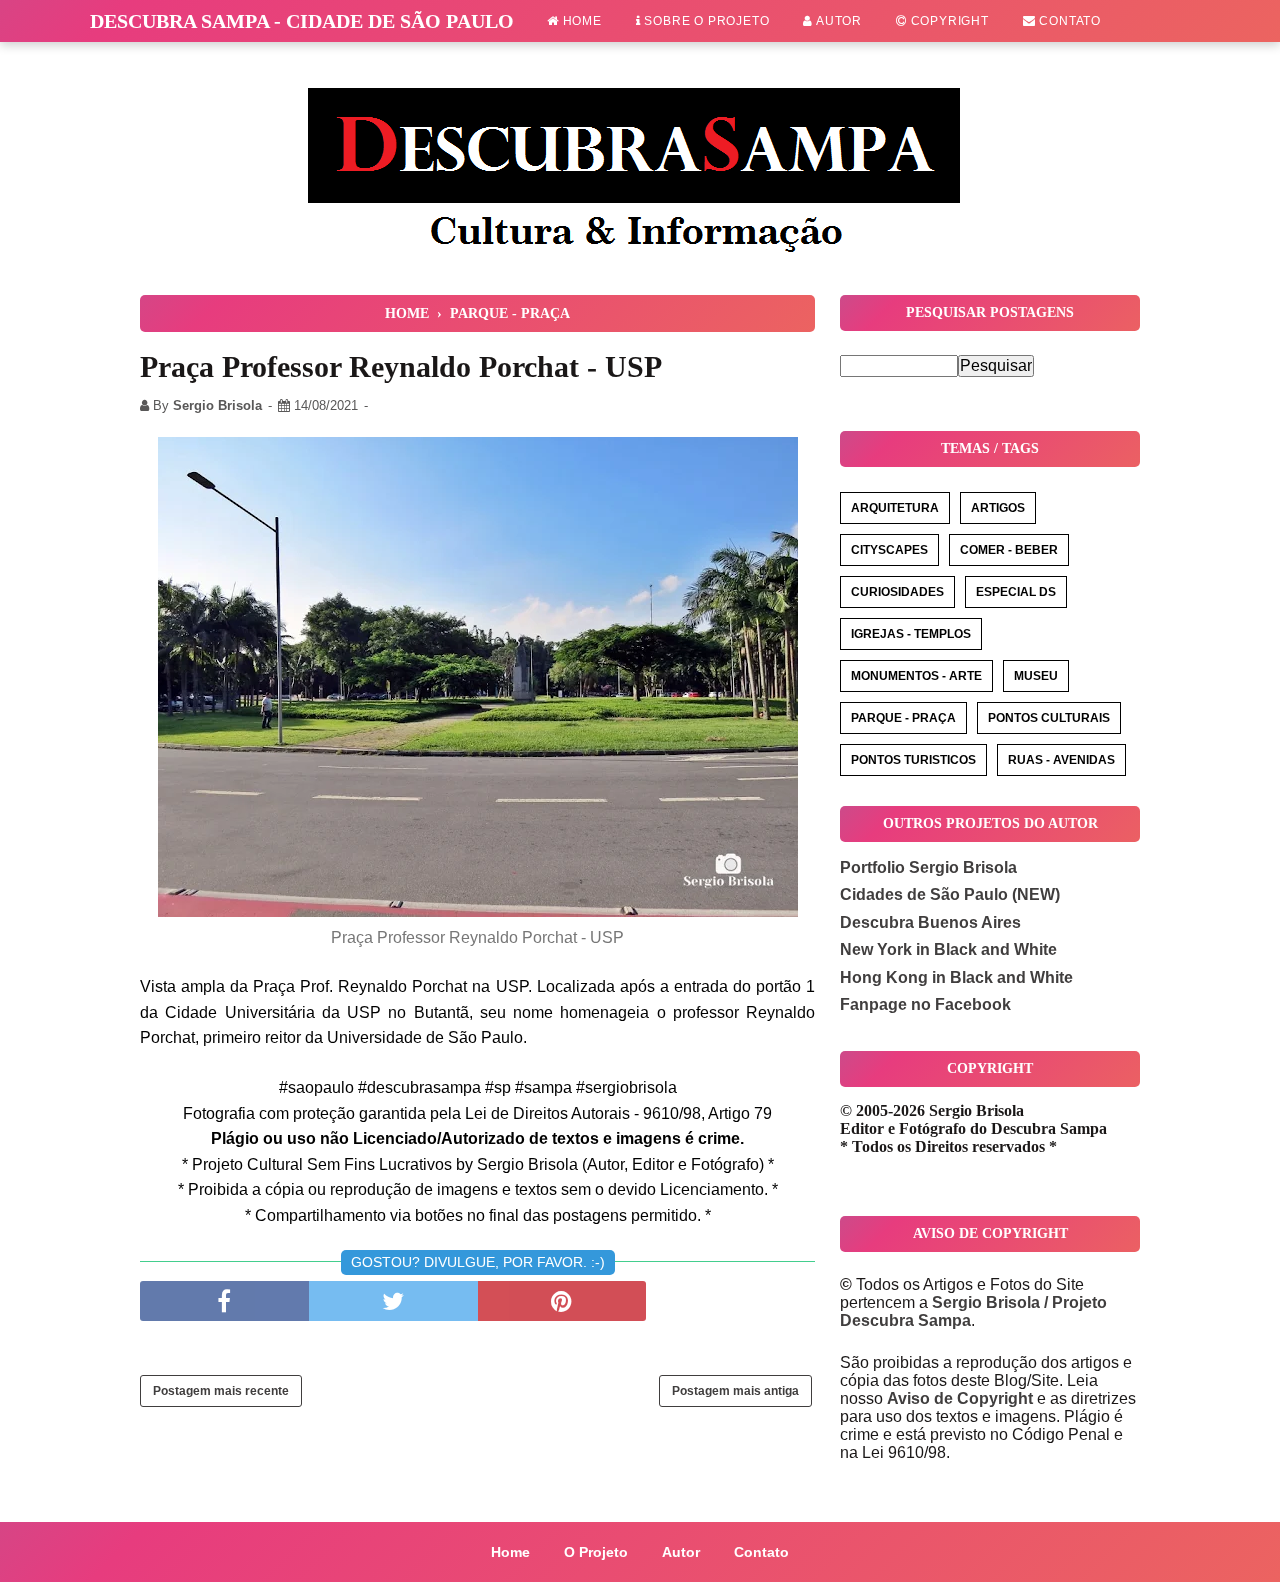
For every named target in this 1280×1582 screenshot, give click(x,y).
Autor (837, 21)
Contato (1068, 21)
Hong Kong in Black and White (956, 977)
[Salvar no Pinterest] (562, 1301)
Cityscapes (889, 550)
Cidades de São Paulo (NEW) (950, 894)
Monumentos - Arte (916, 676)
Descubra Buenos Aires (930, 922)
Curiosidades (897, 592)
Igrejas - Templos (911, 634)
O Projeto (596, 1552)
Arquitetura (895, 508)
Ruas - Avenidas (1061, 760)
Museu (1036, 676)
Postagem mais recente (221, 1391)
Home (580, 21)
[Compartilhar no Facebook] (224, 1301)
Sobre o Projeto (705, 21)
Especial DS (1016, 592)
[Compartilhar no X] (393, 1301)
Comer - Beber (1009, 550)
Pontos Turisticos (913, 760)
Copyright (948, 21)
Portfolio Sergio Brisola (928, 867)
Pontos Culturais (1049, 718)
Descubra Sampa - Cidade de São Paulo (302, 21)
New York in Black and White (948, 949)
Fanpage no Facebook (925, 1004)
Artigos (998, 508)
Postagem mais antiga (735, 1391)
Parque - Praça (903, 718)
